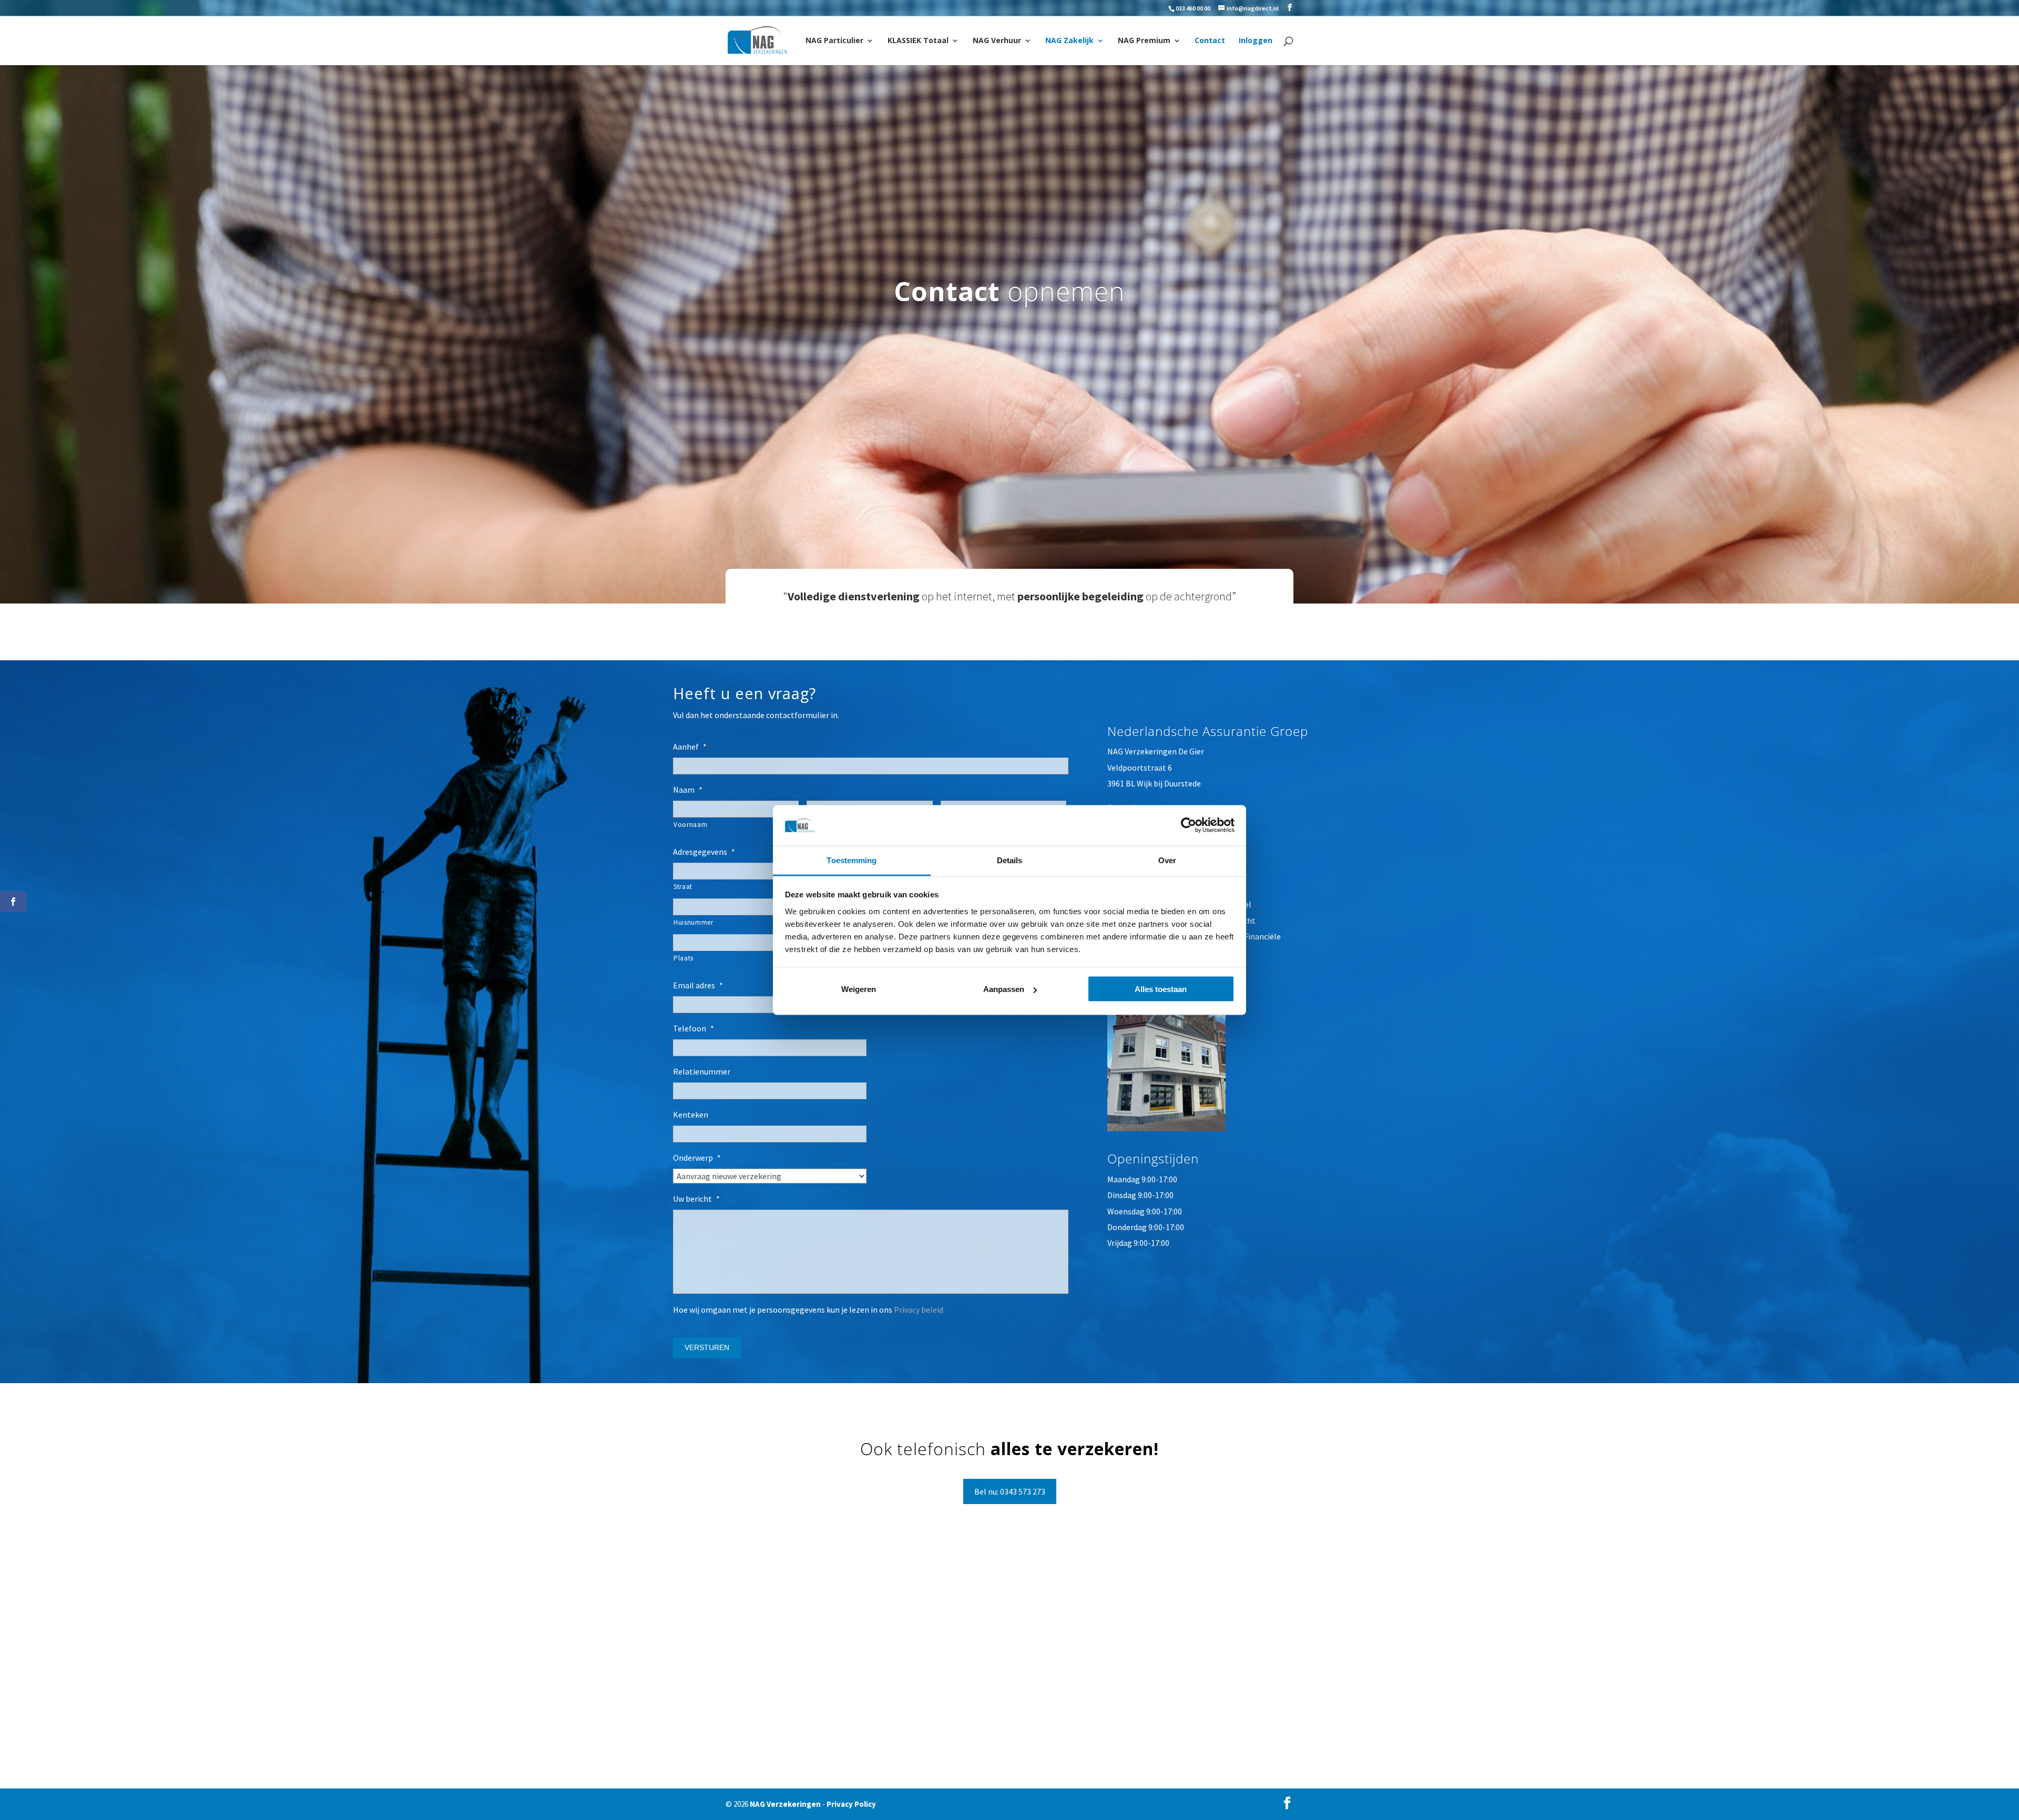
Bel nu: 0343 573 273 (1010, 1491)
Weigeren (859, 989)
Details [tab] (1010, 860)
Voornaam (690, 825)
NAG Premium (1144, 41)
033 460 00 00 (1193, 8)
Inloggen (1256, 41)
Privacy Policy (851, 1804)
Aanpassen (1004, 989)
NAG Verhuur (997, 41)
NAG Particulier (834, 41)
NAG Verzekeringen (785, 1804)
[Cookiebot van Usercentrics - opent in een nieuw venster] (1189, 825)
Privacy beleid (919, 1310)
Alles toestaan (1161, 989)
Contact (1210, 41)
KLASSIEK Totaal (918, 41)
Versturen (707, 1347)
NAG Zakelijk (1069, 41)
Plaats (684, 958)
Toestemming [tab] (852, 860)
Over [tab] (1167, 860)
